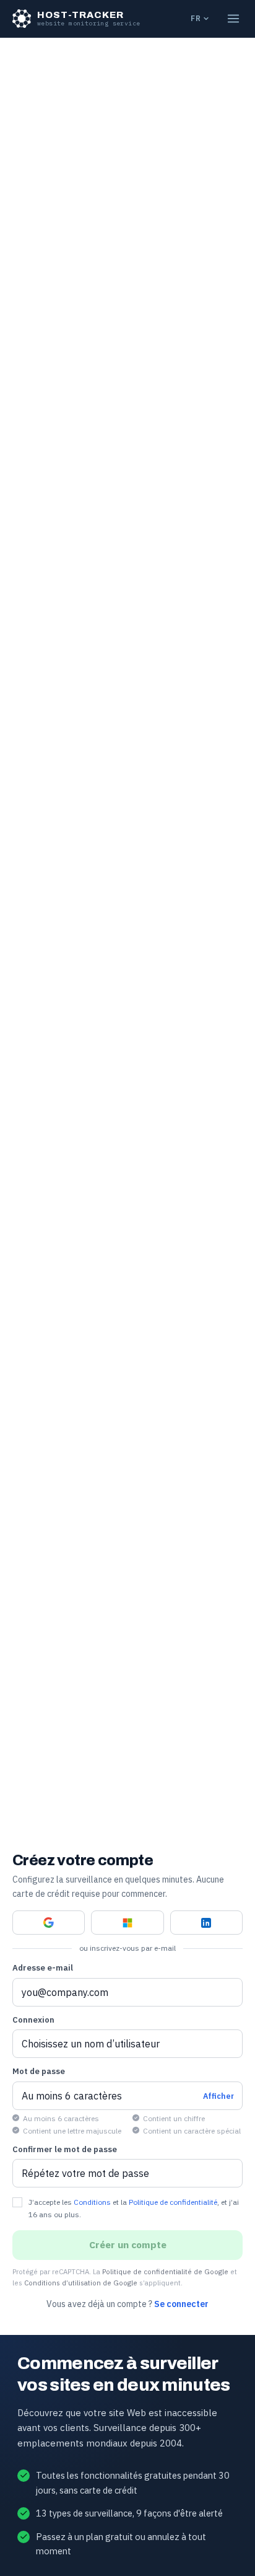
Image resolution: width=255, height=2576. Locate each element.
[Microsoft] (127, 1923)
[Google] (49, 1923)
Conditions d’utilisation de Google (81, 2283)
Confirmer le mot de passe (65, 2149)
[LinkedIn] (206, 1923)
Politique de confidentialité (173, 2202)
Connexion (33, 2020)
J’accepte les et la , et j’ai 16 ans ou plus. (134, 2208)
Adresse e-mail (43, 1968)
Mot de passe (39, 2071)
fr (196, 18)
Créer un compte (128, 2244)
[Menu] (233, 19)
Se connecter (181, 2304)
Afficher (218, 2096)
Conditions (92, 2202)
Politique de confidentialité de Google (165, 2271)
